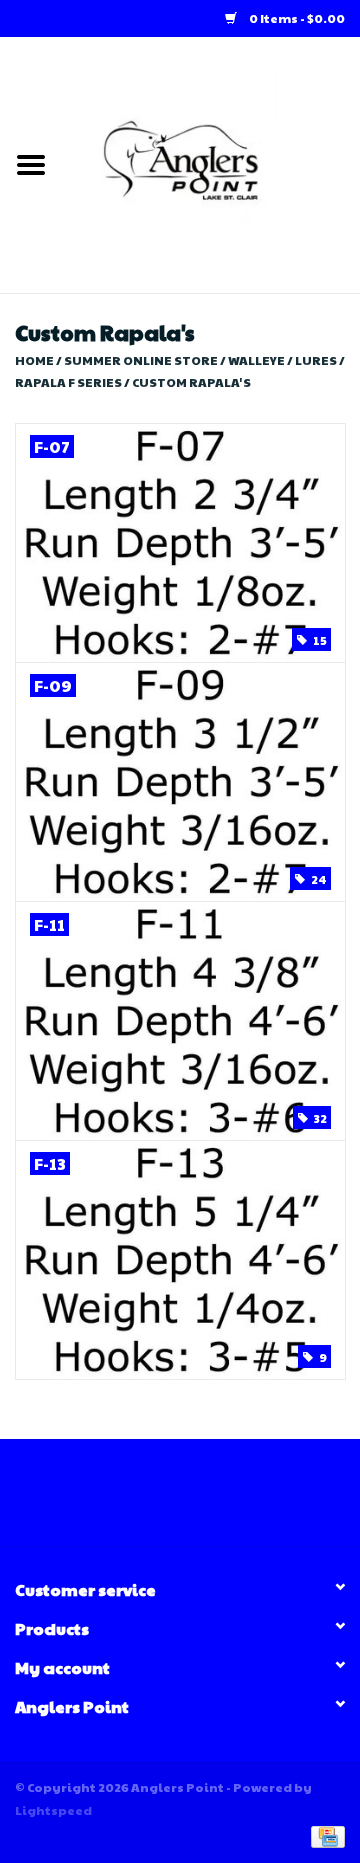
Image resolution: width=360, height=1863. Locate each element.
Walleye (256, 360)
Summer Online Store (141, 360)
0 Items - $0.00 (296, 18)
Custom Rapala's (191, 382)
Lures (316, 360)
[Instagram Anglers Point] (198, 1500)
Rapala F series (68, 382)
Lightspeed (53, 1810)
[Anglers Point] (211, 163)
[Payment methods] (324, 1835)
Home (34, 360)
